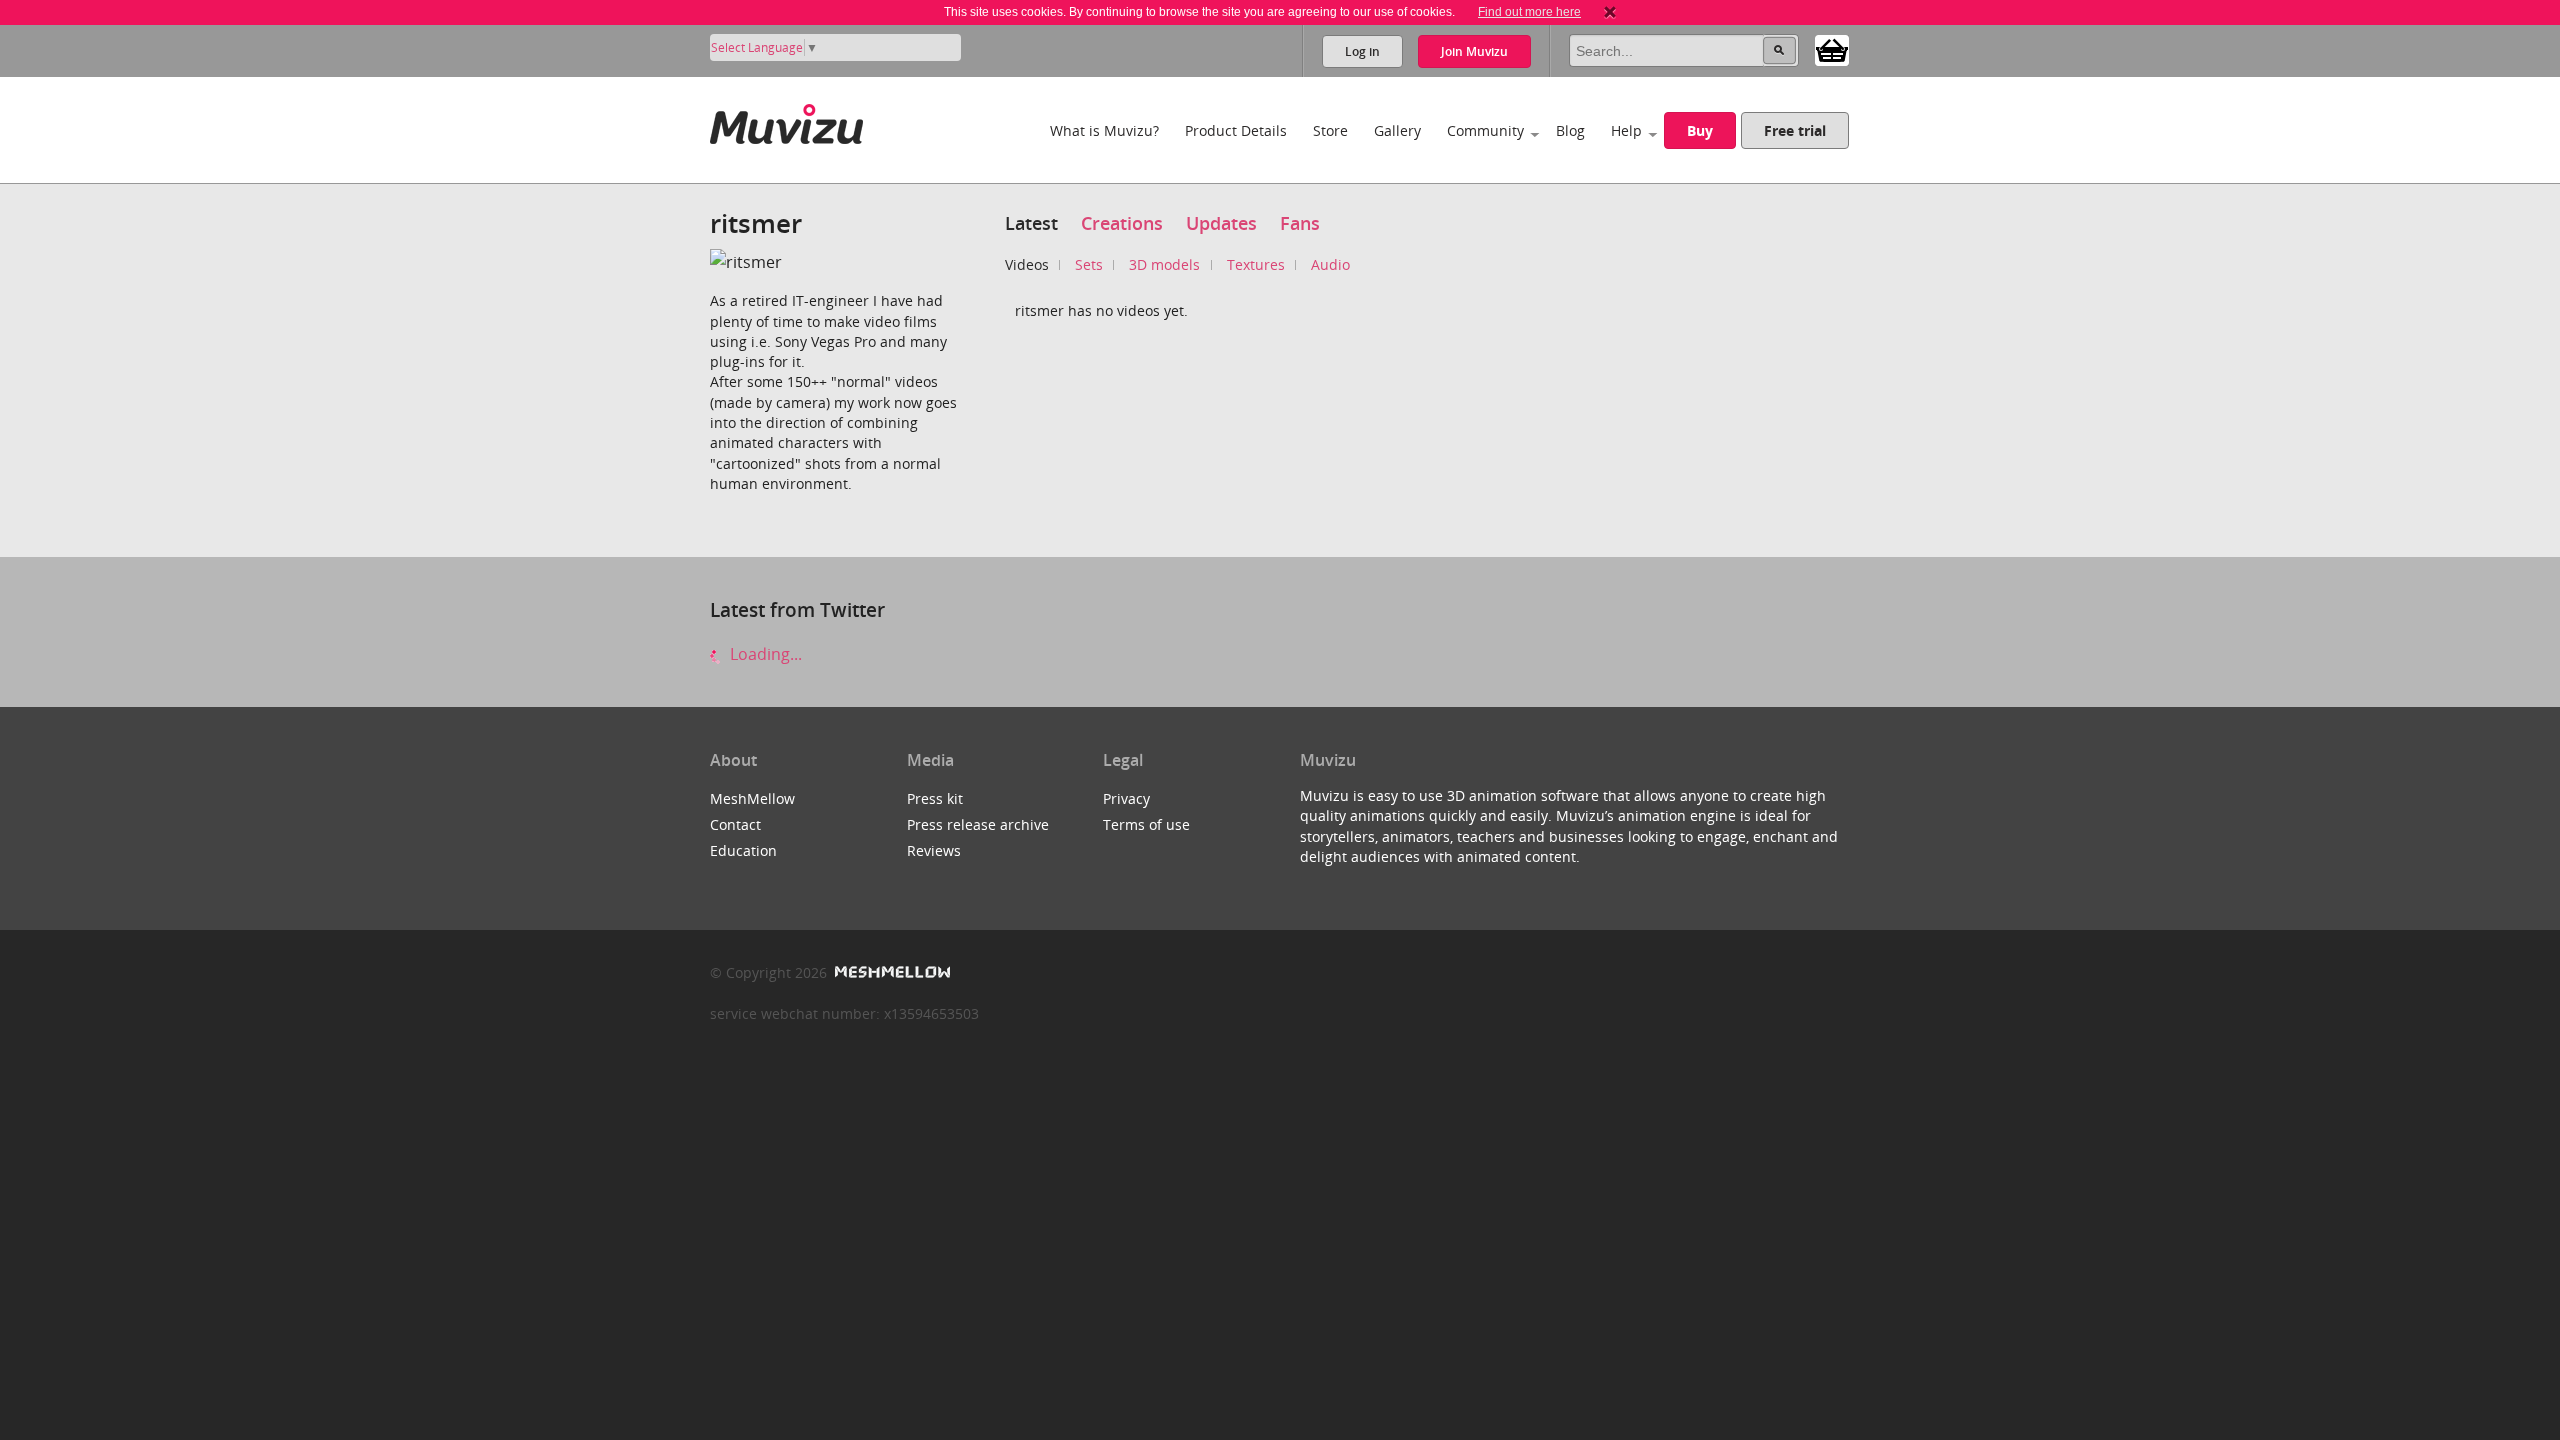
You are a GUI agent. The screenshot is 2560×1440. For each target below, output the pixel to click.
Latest (1031, 223)
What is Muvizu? (1104, 130)
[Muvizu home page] (786, 120)
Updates (1221, 223)
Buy (1700, 130)
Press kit (935, 798)
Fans (1300, 223)
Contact (735, 824)
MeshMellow (752, 798)
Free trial (1795, 130)
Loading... (764, 654)
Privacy (1126, 798)
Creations (1122, 223)
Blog (1570, 130)
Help (1626, 130)
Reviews (934, 850)
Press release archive (978, 824)
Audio (1330, 264)
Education (743, 850)
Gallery (1397, 130)
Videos (1027, 264)
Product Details (1236, 130)
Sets (1089, 264)
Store (1330, 130)
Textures (1256, 264)
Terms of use (1146, 824)
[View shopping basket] (1832, 49)
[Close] (1610, 12)
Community (1485, 130)
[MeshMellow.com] (890, 972)
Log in (1362, 51)
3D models (1164, 264)
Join (1474, 51)
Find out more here (1529, 12)
